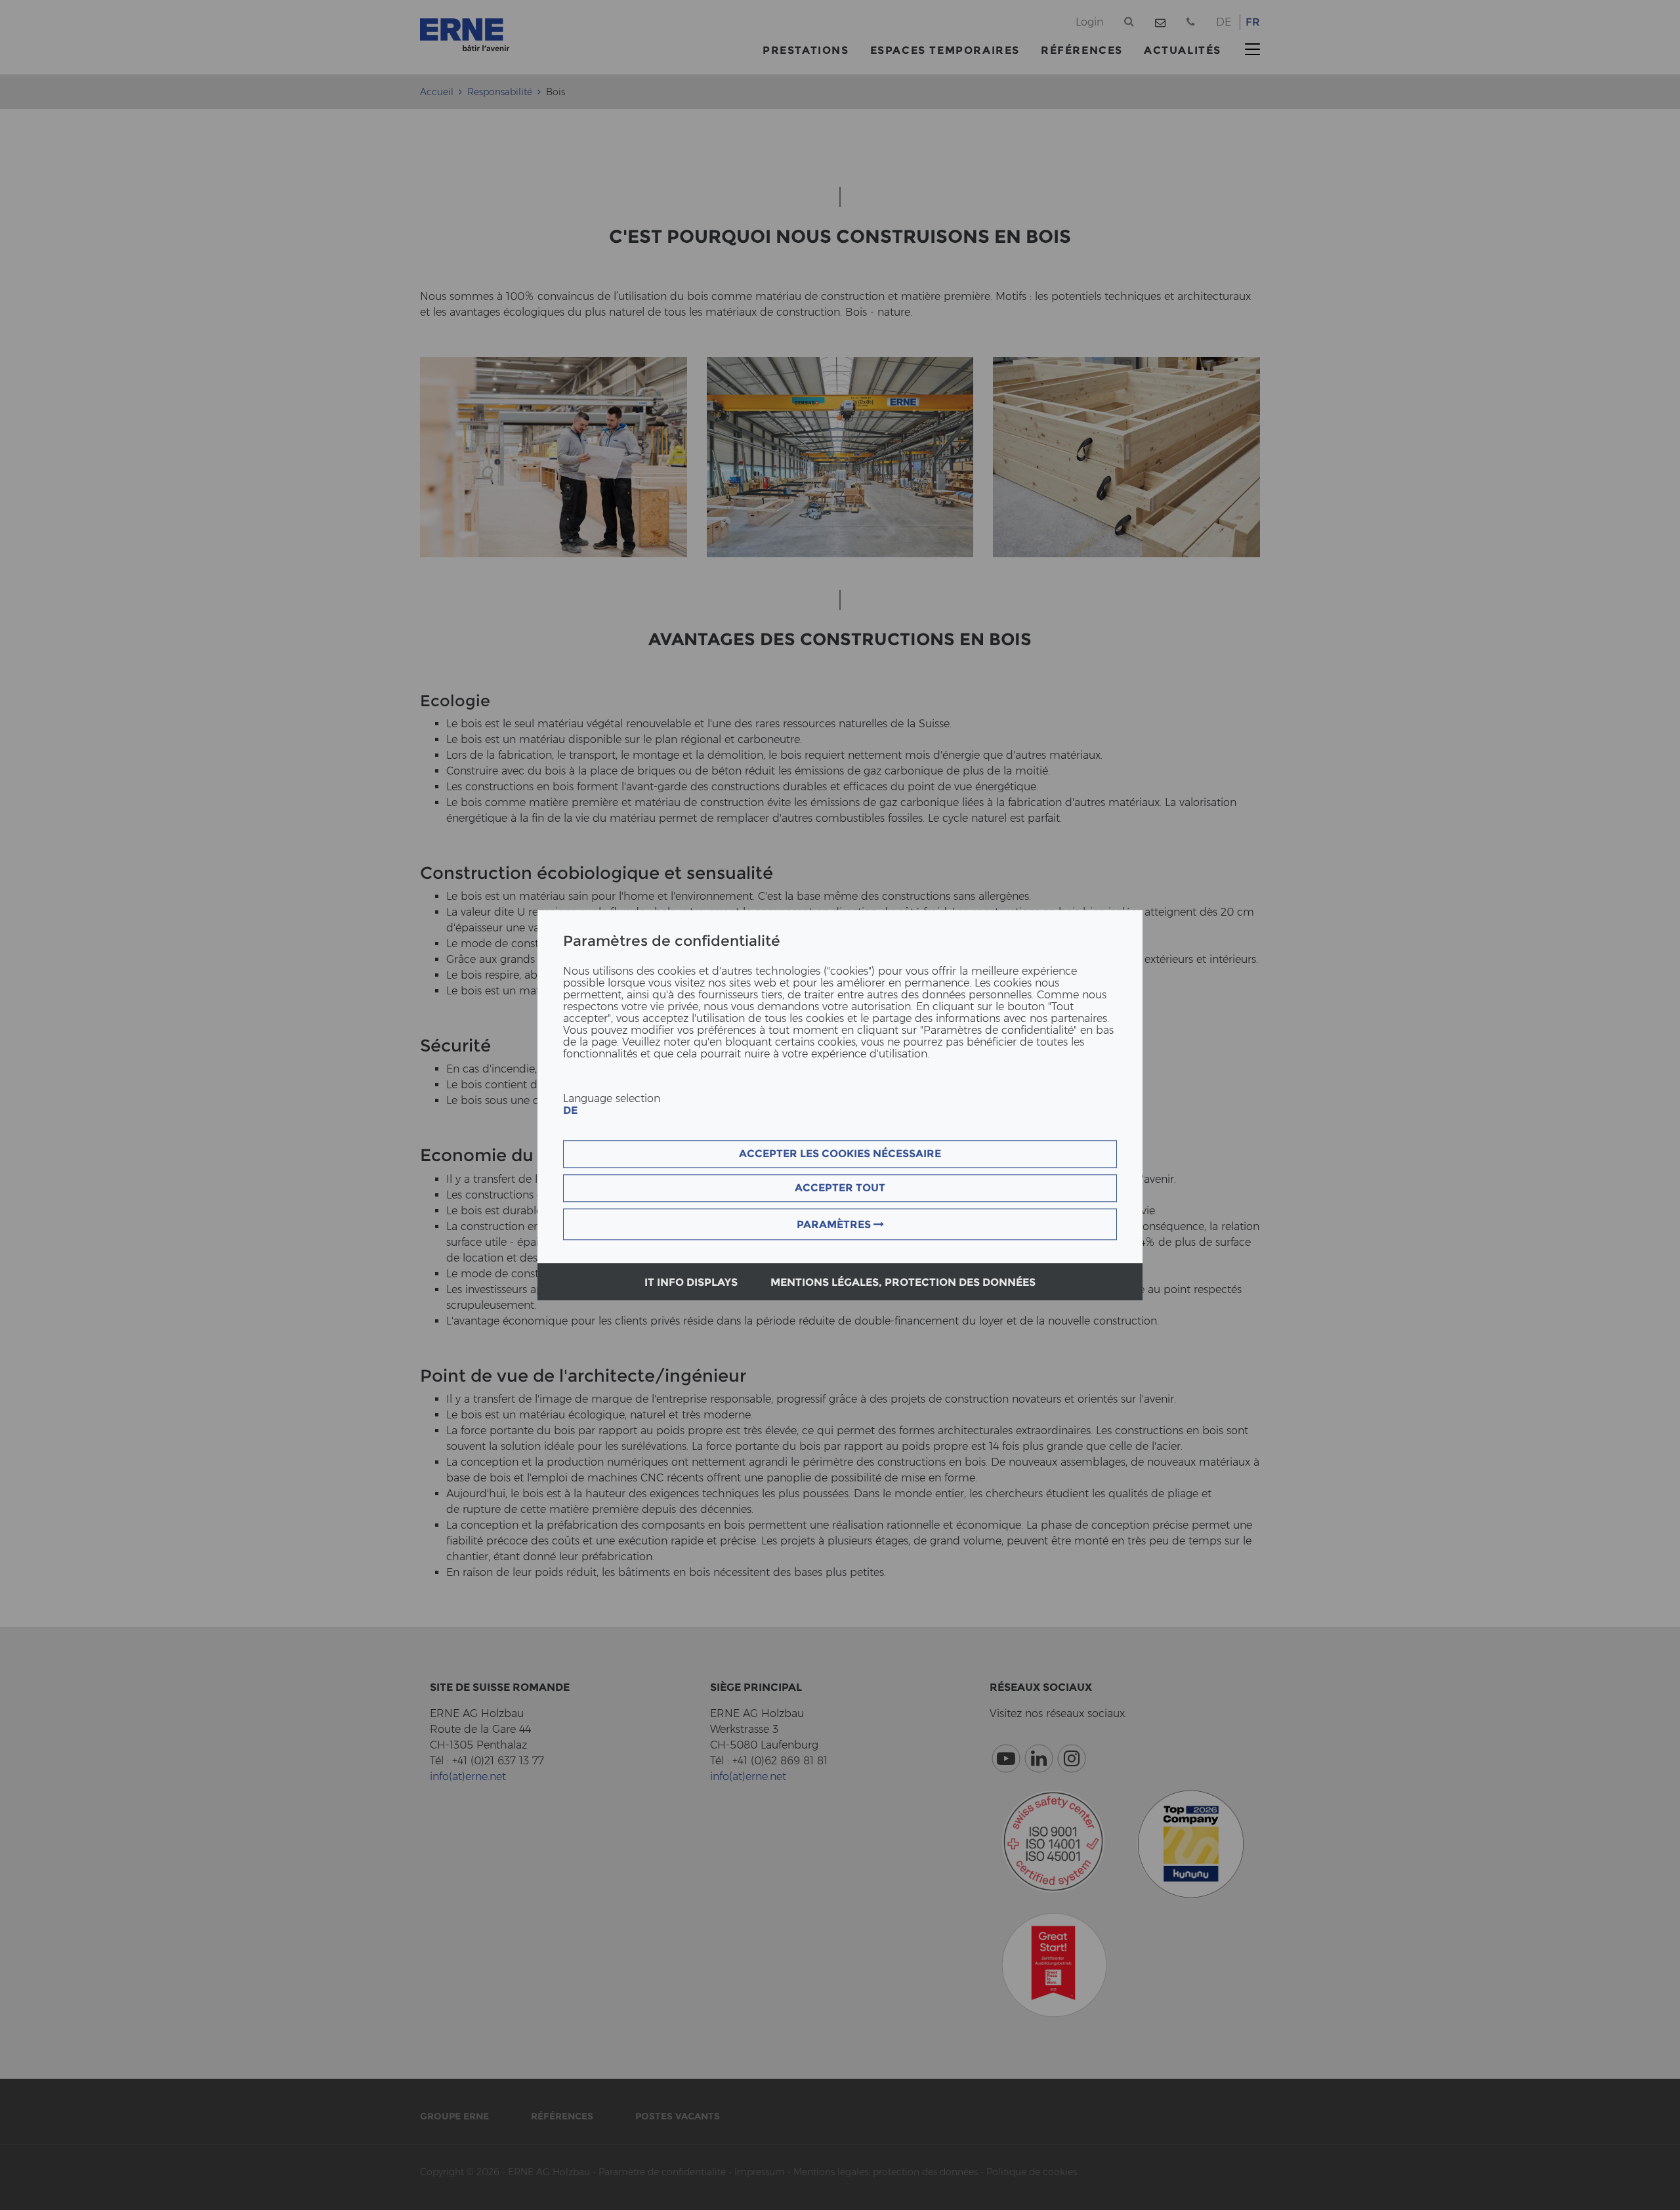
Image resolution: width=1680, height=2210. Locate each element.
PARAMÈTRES (835, 1224)
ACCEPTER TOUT (840, 1188)
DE (570, 1110)
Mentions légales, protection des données (903, 1282)
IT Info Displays (691, 1282)
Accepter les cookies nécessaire (840, 1154)
